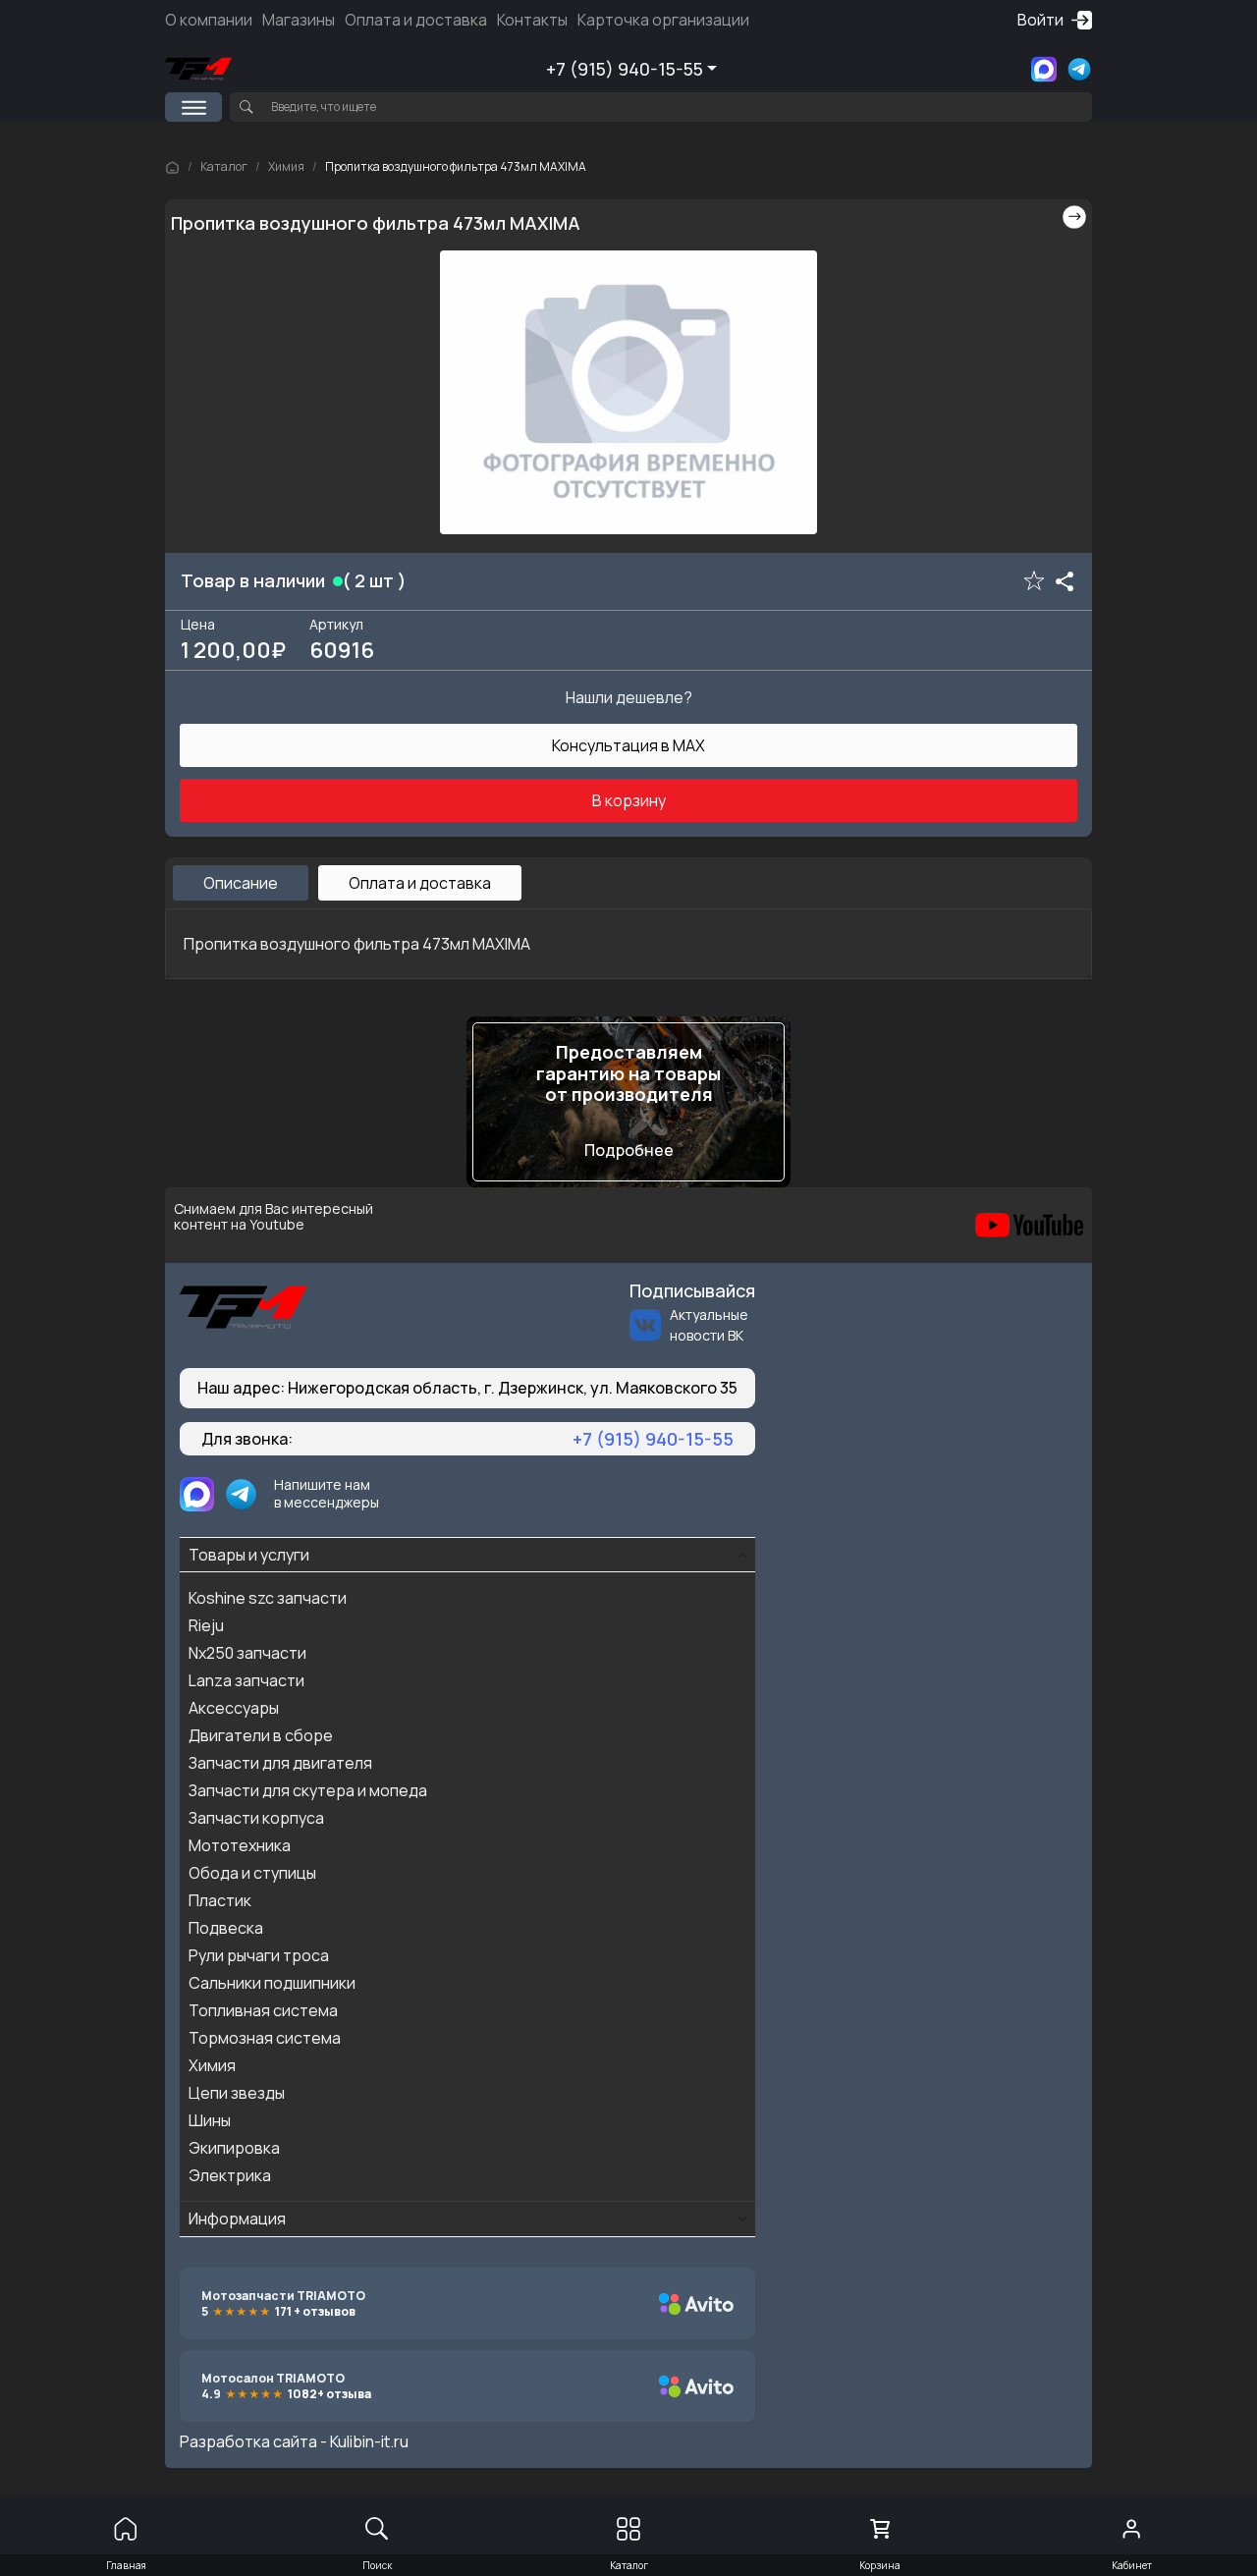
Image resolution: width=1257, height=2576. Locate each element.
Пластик (220, 1900)
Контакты (532, 20)
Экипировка (234, 2148)
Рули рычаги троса (259, 1955)
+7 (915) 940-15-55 (625, 69)
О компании (209, 20)
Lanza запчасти (246, 1680)
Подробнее (629, 1150)
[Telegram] (1079, 69)
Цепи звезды (237, 2093)
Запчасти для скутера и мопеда (308, 1790)
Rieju (206, 1625)
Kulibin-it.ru (369, 2441)
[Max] (1044, 69)
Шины (210, 2120)
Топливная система (263, 2010)
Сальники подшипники (272, 1983)
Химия (286, 166)
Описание (241, 883)
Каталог (224, 166)
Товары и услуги (249, 1555)
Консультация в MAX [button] (628, 745)
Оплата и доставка (416, 20)
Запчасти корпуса (256, 1818)
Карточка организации (663, 20)
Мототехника (240, 1845)
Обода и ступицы (252, 1873)
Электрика (230, 2175)
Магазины (299, 20)
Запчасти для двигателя (280, 1763)
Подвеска (226, 1928)
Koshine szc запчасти (268, 1598)
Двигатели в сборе (261, 1735)
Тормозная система (265, 2038)
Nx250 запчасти (247, 1653)
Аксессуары (234, 1708)
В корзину (629, 800)
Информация (237, 2219)
